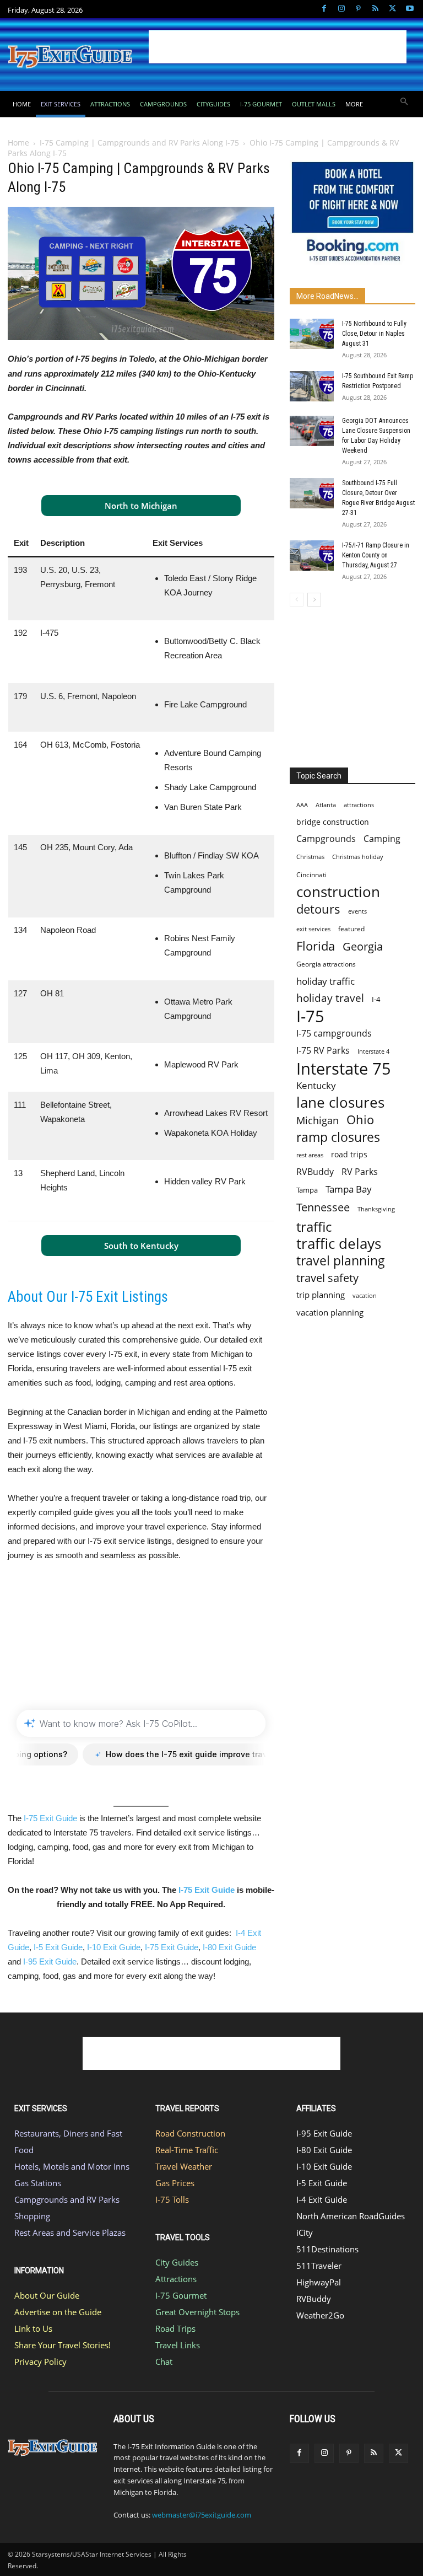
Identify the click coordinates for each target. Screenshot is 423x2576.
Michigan (318, 1120)
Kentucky (316, 1085)
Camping (382, 839)
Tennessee (323, 1207)
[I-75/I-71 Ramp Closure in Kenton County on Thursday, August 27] (312, 556)
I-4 (376, 999)
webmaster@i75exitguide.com (202, 2515)
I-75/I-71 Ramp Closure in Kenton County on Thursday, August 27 (376, 555)
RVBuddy (315, 1172)
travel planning (341, 1261)
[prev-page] (297, 600)
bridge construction (333, 822)
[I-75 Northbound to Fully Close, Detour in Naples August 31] (312, 334)
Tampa (307, 1190)
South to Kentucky (141, 1246)
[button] (405, 102)
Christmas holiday (358, 857)
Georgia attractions (326, 964)
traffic (314, 1227)
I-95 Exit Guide (50, 1961)
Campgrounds (326, 839)
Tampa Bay (349, 1189)
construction (338, 892)
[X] (392, 9)
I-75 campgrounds (334, 1034)
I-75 (310, 1016)
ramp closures (338, 1137)
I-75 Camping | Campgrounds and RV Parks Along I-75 (139, 143)
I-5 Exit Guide (58, 1947)
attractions (359, 805)
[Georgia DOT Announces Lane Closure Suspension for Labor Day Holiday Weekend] (312, 431)
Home (18, 143)
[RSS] (375, 9)
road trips (349, 1154)
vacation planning (330, 1312)
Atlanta (326, 805)
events (357, 911)
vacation (365, 1295)
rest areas (310, 1155)
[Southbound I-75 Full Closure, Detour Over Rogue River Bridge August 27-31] (312, 493)
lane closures (340, 1102)
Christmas (310, 857)
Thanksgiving (376, 1209)
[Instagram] (341, 9)
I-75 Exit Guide (50, 1818)
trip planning (321, 1295)
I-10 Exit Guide (114, 1947)
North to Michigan (141, 506)
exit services (313, 929)
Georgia (363, 946)
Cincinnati (311, 875)
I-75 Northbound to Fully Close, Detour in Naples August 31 (374, 334)
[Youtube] (410, 9)
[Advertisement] (278, 47)
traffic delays (339, 1244)
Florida (316, 946)
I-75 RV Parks (323, 1051)
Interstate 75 (344, 1068)
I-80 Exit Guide (229, 1947)
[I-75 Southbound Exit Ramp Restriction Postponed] (312, 386)
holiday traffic (326, 981)
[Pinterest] (358, 9)
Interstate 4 (373, 1051)
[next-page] (314, 600)
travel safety (327, 1278)
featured (351, 929)
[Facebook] (324, 9)
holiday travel (330, 998)
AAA (302, 805)
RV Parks (360, 1172)
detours (318, 909)
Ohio (360, 1120)
